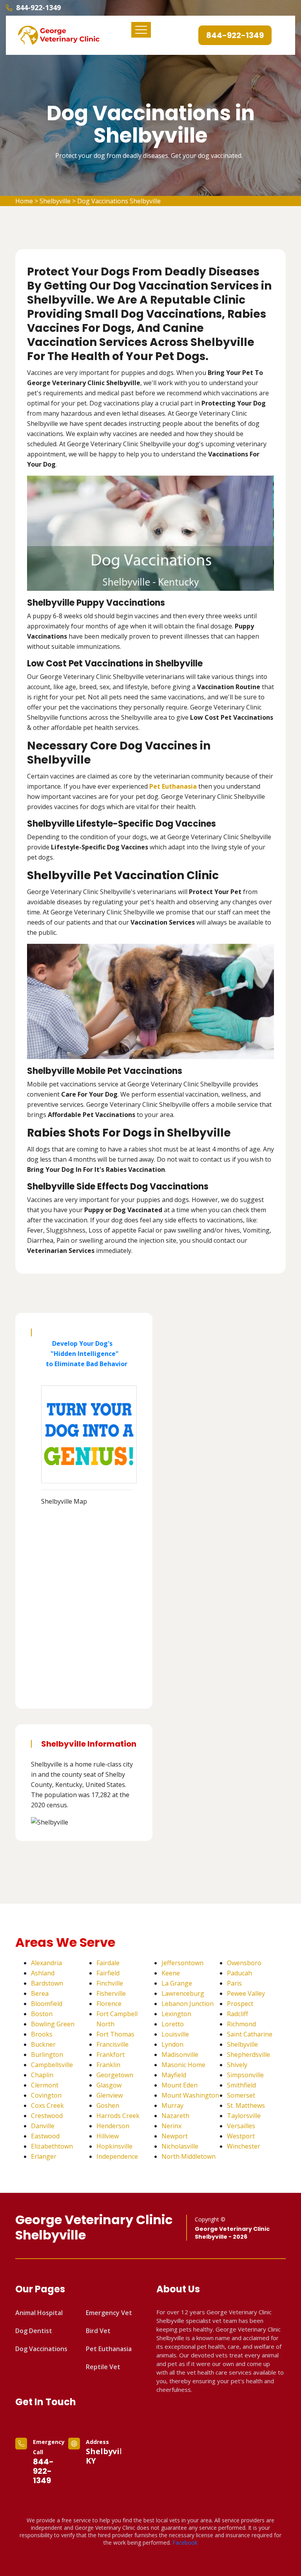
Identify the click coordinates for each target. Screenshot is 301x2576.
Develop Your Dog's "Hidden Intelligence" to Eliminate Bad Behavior (84, 1354)
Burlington (47, 2055)
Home (24, 201)
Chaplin (42, 2075)
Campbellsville (52, 2065)
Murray (172, 2105)
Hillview (108, 2136)
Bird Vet (98, 2331)
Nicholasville (180, 2146)
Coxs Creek (47, 2105)
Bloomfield (47, 2004)
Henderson (113, 2126)
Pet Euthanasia (109, 2349)
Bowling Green (53, 2024)
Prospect (240, 2004)
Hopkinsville (114, 2146)
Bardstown (47, 1983)
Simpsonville (245, 2075)
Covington (46, 2095)
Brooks (42, 2034)
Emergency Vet (109, 2313)
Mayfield (174, 2075)
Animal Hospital (39, 2313)
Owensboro (244, 1963)
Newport (175, 2136)
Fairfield (108, 1973)
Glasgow (109, 2085)
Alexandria (46, 1963)
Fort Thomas (115, 2034)
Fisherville (111, 1993)
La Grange (177, 1983)
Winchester (244, 2146)
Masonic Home (183, 2065)
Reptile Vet (103, 2367)
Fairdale (108, 1963)
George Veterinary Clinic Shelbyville (94, 2228)
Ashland (43, 1973)
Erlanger (44, 2156)
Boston (42, 2014)
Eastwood (45, 2136)
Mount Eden (180, 2085)
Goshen (108, 2105)
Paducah (239, 1973)
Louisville (175, 2034)
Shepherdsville (248, 2055)
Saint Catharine (250, 2034)
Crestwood (47, 2116)
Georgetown (115, 2075)
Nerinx (171, 2126)
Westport (241, 2136)
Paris (234, 1983)
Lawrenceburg (183, 1993)
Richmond (241, 2024)
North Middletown (189, 2156)
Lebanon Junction (188, 2004)
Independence (117, 2156)
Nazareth (175, 2116)
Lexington (176, 2014)
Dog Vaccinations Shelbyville (119, 201)
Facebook (185, 2543)
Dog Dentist (34, 2331)
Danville (43, 2126)
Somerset (241, 2095)
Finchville (110, 1983)
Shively (237, 2065)
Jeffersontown (182, 1963)
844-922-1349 (38, 7)
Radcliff (238, 2014)
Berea (40, 1993)
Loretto (173, 2024)
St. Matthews (246, 2105)
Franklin (108, 2065)
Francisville (112, 2044)
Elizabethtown (52, 2146)
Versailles (241, 2126)
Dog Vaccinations (41, 2349)
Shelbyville (55, 201)
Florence (109, 2004)
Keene (171, 1973)
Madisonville (180, 2055)
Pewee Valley (246, 1993)
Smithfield (241, 2085)
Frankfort (111, 2055)
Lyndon (172, 2044)
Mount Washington (190, 2095)
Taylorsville (244, 2116)
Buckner (43, 2044)
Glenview (110, 2095)
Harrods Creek (118, 2116)
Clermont (45, 2085)
